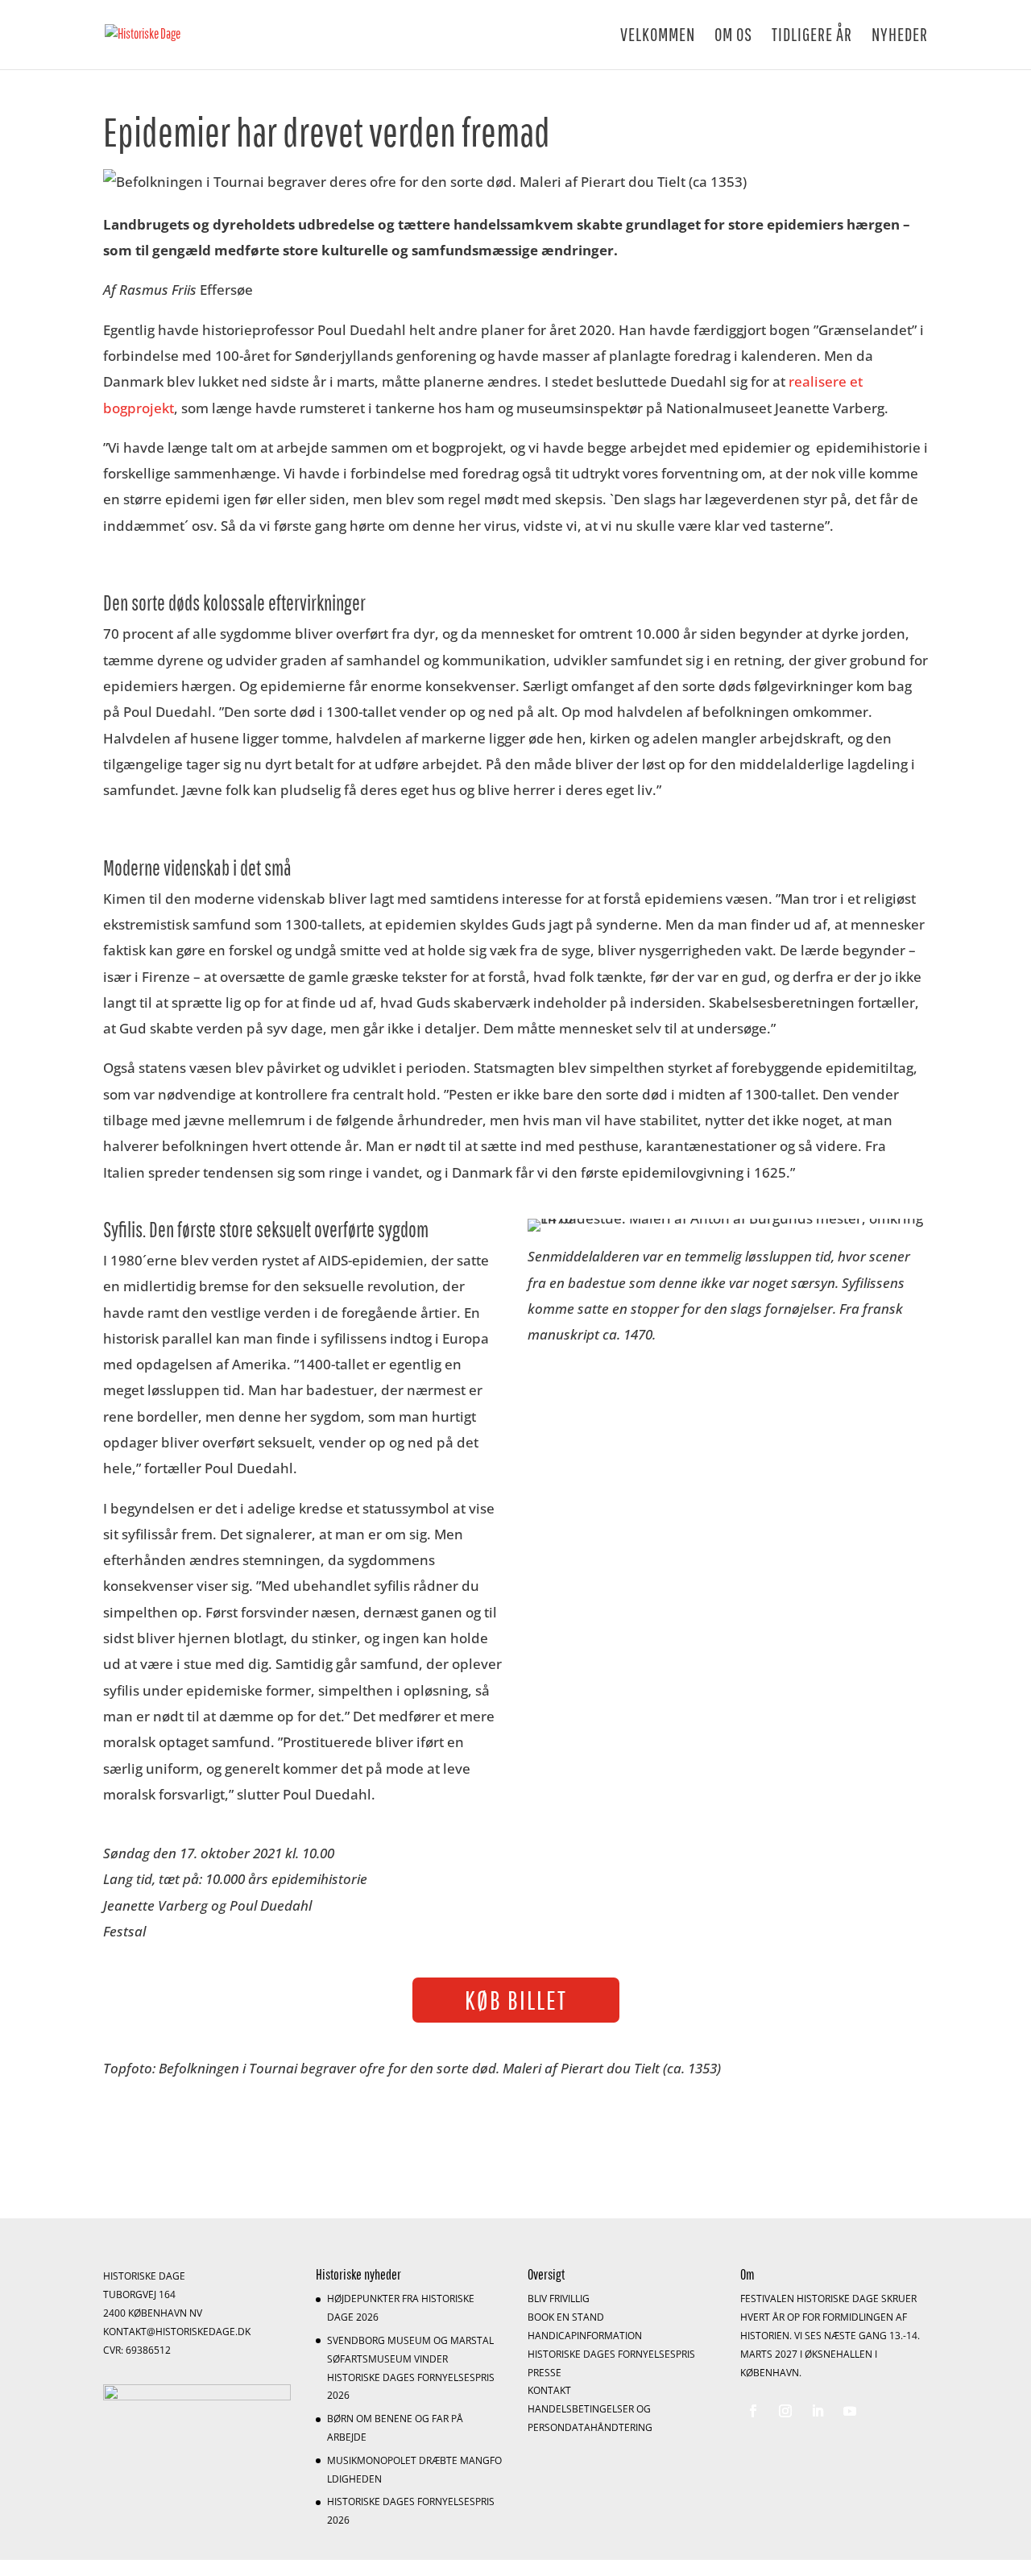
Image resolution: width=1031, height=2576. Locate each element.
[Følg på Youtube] (850, 2411)
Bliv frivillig (559, 2299)
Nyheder (900, 37)
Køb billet (516, 2000)
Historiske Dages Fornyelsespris (611, 2354)
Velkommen (658, 37)
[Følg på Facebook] (753, 2411)
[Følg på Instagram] (785, 2411)
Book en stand (566, 2317)
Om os (733, 37)
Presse (544, 2373)
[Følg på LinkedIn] (818, 2411)
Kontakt (549, 2390)
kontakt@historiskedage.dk (177, 2332)
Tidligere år (812, 37)
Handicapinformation (585, 2336)
